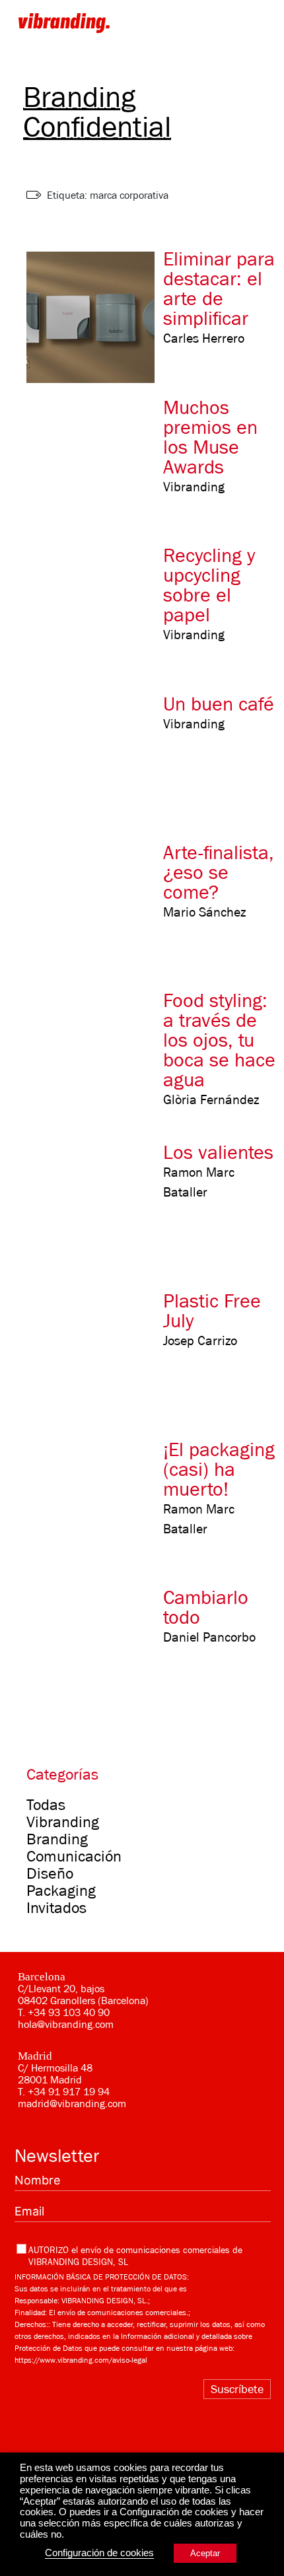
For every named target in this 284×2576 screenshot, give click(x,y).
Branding (57, 1839)
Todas (46, 1805)
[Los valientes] (97, 1207)
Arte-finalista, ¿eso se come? (219, 872)
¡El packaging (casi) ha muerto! (219, 1469)
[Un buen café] (97, 758)
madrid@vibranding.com (72, 2104)
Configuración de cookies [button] (99, 2553)
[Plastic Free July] (97, 1355)
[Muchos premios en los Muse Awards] (97, 462)
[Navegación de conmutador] (258, 22)
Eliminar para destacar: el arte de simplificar (219, 289)
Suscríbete (237, 2389)
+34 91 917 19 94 (69, 2092)
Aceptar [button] (205, 2553)
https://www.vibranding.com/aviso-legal (81, 2360)
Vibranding (63, 1822)
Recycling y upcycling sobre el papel (209, 585)
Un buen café (219, 704)
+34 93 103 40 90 (69, 2013)
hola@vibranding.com (66, 2025)
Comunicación (74, 1856)
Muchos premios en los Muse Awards (210, 437)
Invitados (56, 1908)
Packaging (61, 1891)
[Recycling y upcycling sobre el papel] (97, 610)
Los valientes (218, 1152)
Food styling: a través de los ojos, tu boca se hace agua (219, 1040)
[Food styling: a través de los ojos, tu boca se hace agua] (97, 1055)
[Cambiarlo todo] (97, 1652)
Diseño (50, 1873)
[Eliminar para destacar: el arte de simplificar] (97, 313)
